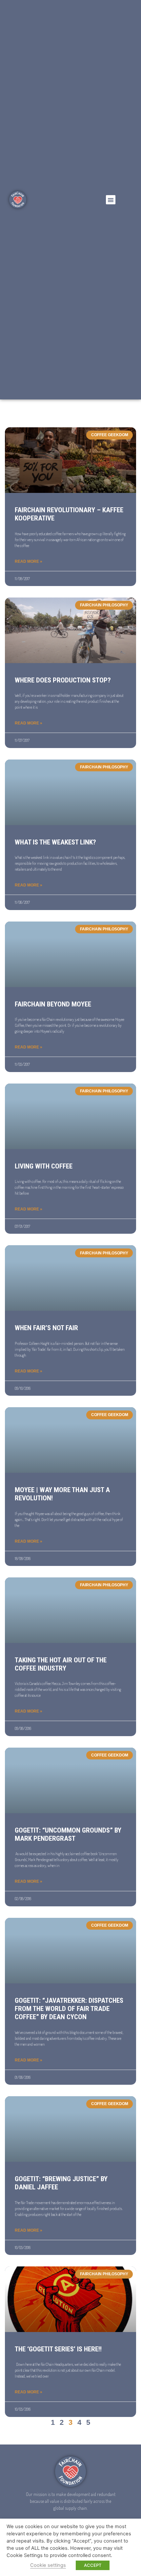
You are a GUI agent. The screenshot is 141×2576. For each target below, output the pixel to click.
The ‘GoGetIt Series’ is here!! (58, 2349)
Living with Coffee (44, 1166)
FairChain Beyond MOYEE (53, 1004)
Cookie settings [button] (48, 2565)
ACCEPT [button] (93, 2565)
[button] (111, 200)
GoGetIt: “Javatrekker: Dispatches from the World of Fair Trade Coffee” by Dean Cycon (69, 2009)
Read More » (29, 561)
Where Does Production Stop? (63, 680)
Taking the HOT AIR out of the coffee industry (61, 1664)
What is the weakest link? (55, 842)
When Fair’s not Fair (46, 1328)
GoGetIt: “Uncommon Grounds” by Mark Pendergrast (68, 1834)
